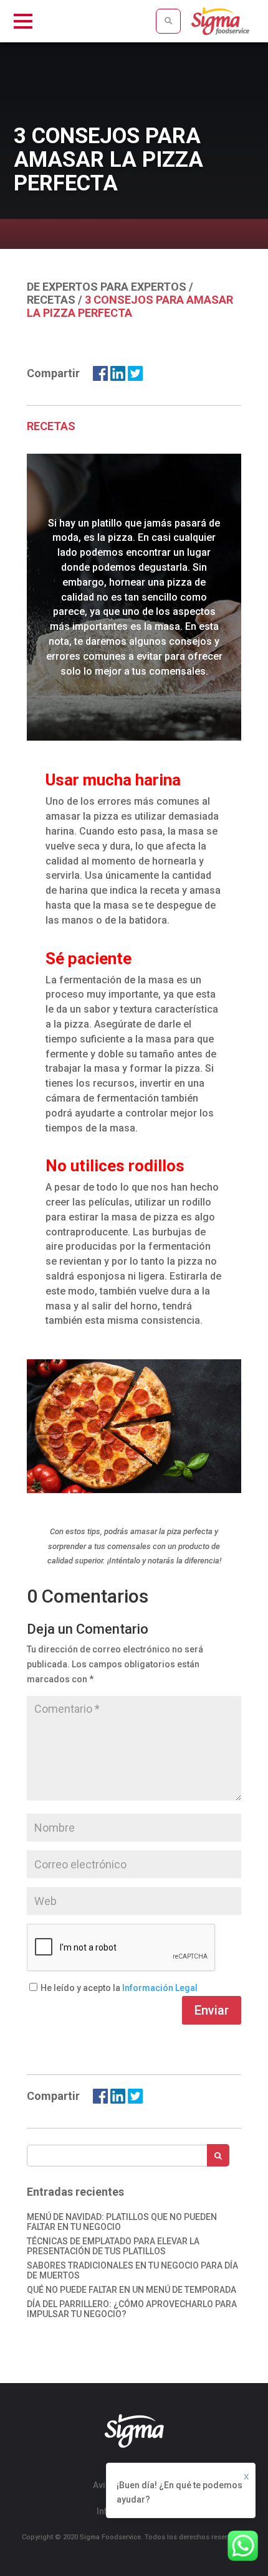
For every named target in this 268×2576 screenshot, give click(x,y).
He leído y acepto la (81, 1988)
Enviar (212, 2010)
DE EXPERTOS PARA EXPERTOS (107, 287)
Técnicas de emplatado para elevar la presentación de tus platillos (113, 2246)
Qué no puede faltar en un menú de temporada (132, 2290)
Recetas (51, 300)
